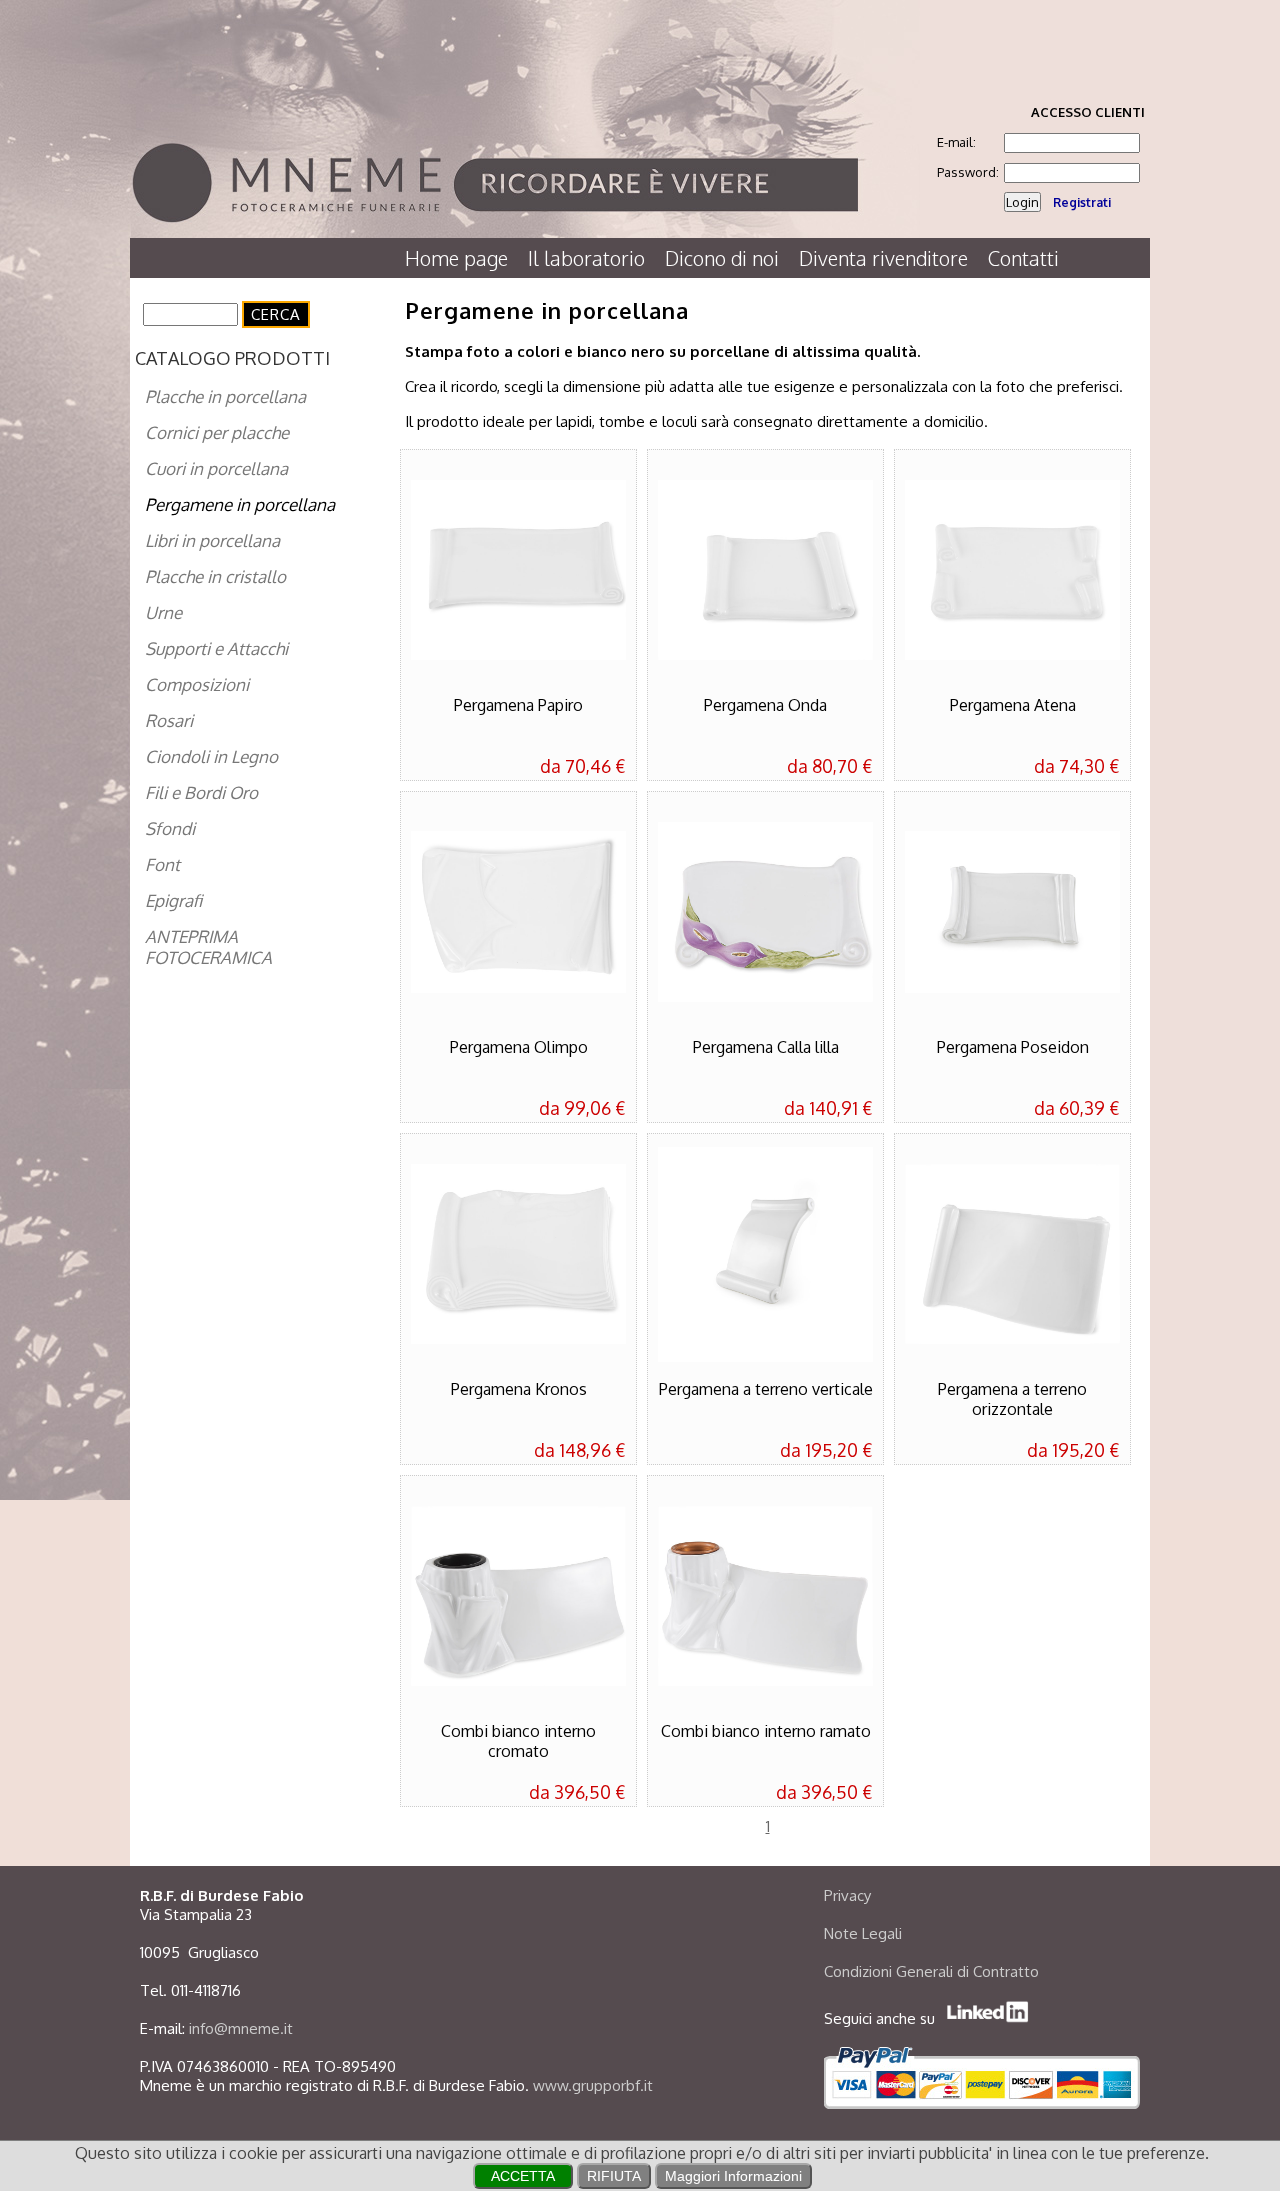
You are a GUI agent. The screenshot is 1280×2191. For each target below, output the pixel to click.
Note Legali (863, 1933)
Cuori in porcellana (216, 468)
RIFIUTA (614, 2176)
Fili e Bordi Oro (201, 792)
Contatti (1023, 258)
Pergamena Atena (1013, 705)
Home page (456, 258)
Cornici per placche (217, 432)
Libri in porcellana (212, 540)
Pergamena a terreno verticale (766, 1389)
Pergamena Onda (765, 705)
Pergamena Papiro (518, 705)
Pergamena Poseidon (1013, 1047)
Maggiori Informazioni (733, 2176)
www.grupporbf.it (593, 2085)
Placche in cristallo (215, 576)
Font (162, 864)
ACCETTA (523, 2176)
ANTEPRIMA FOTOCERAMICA (208, 947)
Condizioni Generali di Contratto (931, 1971)
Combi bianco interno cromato (518, 1741)
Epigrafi (173, 900)
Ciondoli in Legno (211, 756)
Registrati (1082, 202)
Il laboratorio (586, 258)
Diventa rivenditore (883, 258)
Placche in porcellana (225, 396)
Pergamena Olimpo (519, 1047)
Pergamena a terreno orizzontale (1012, 1399)
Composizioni (197, 684)
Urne (163, 612)
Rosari (169, 720)
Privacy (847, 1895)
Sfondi (170, 828)
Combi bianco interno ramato (766, 1731)
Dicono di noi (722, 258)
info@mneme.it (241, 2028)
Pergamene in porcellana (240, 504)
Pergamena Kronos (519, 1389)
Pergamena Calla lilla (766, 1047)
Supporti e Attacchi (216, 648)
